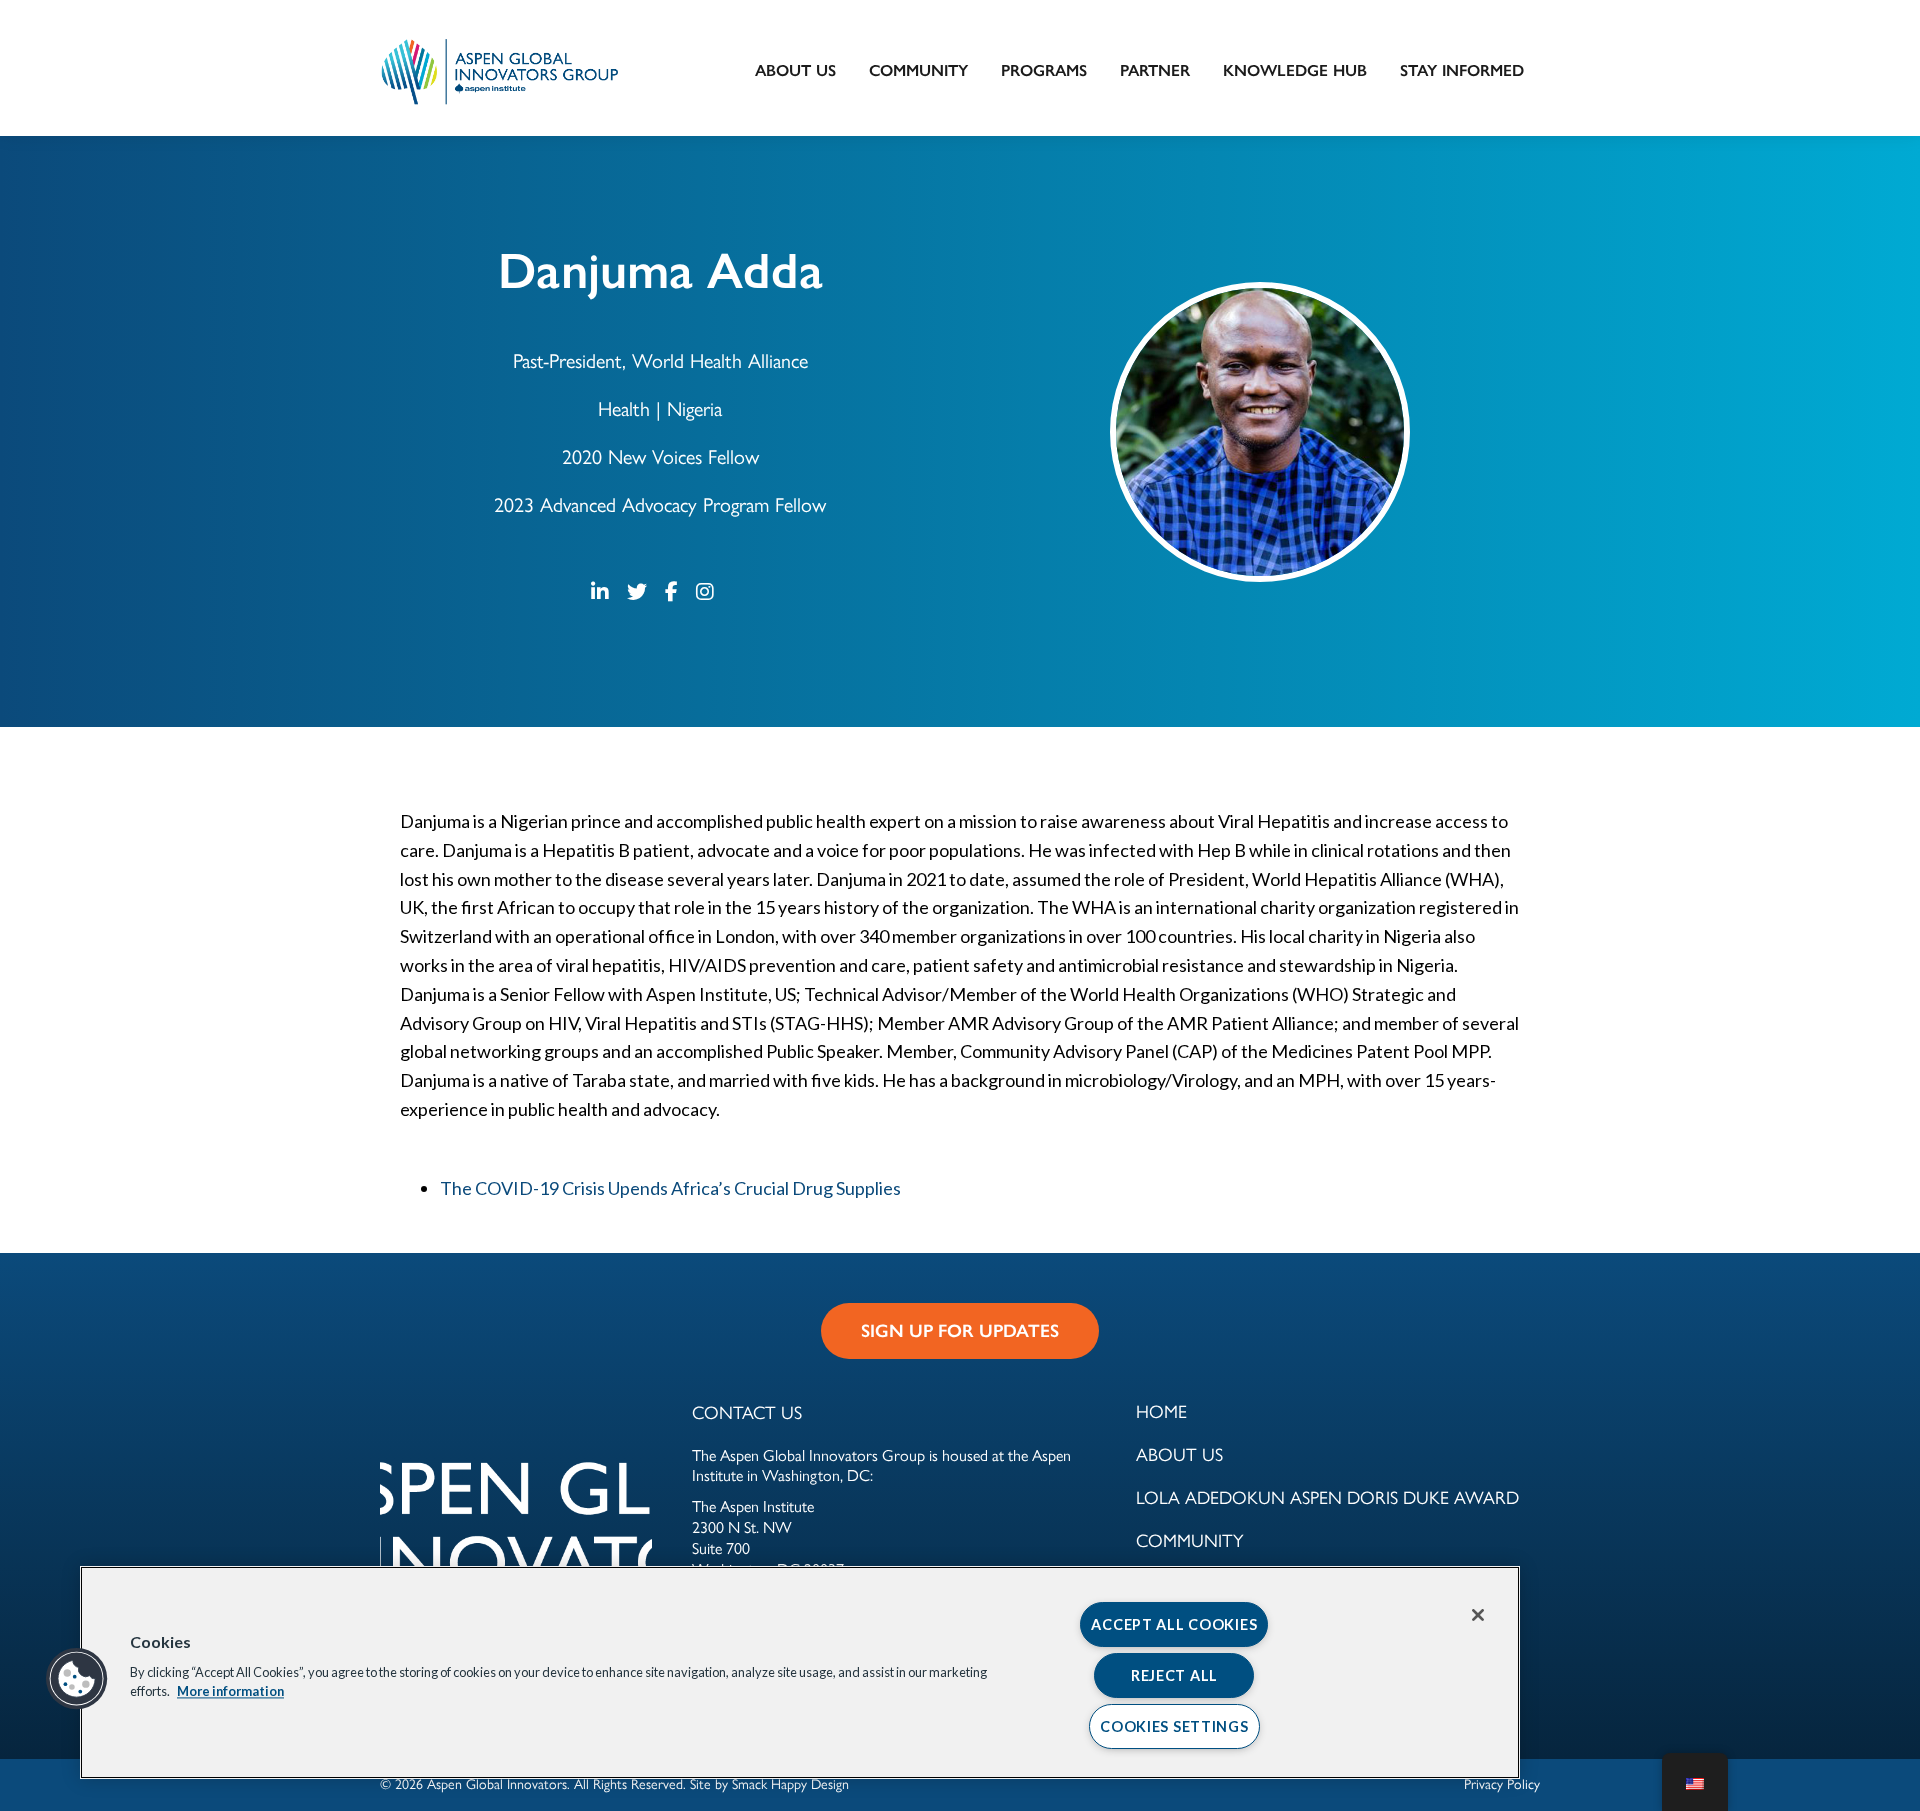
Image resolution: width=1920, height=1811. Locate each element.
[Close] (1478, 1615)
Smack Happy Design (790, 1783)
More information (230, 1692)
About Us (795, 70)
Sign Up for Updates (960, 1331)
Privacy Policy (1502, 1783)
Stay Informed (1462, 70)
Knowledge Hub (1295, 70)
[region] (800, 1672)
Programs (1044, 70)
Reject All (1174, 1675)
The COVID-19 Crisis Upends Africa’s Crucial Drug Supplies (670, 1188)
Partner (1155, 70)
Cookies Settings (1174, 1726)
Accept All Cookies (1174, 1624)
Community (918, 70)
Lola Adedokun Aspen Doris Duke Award (1327, 1496)
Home (1161, 1410)
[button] (77, 1679)
